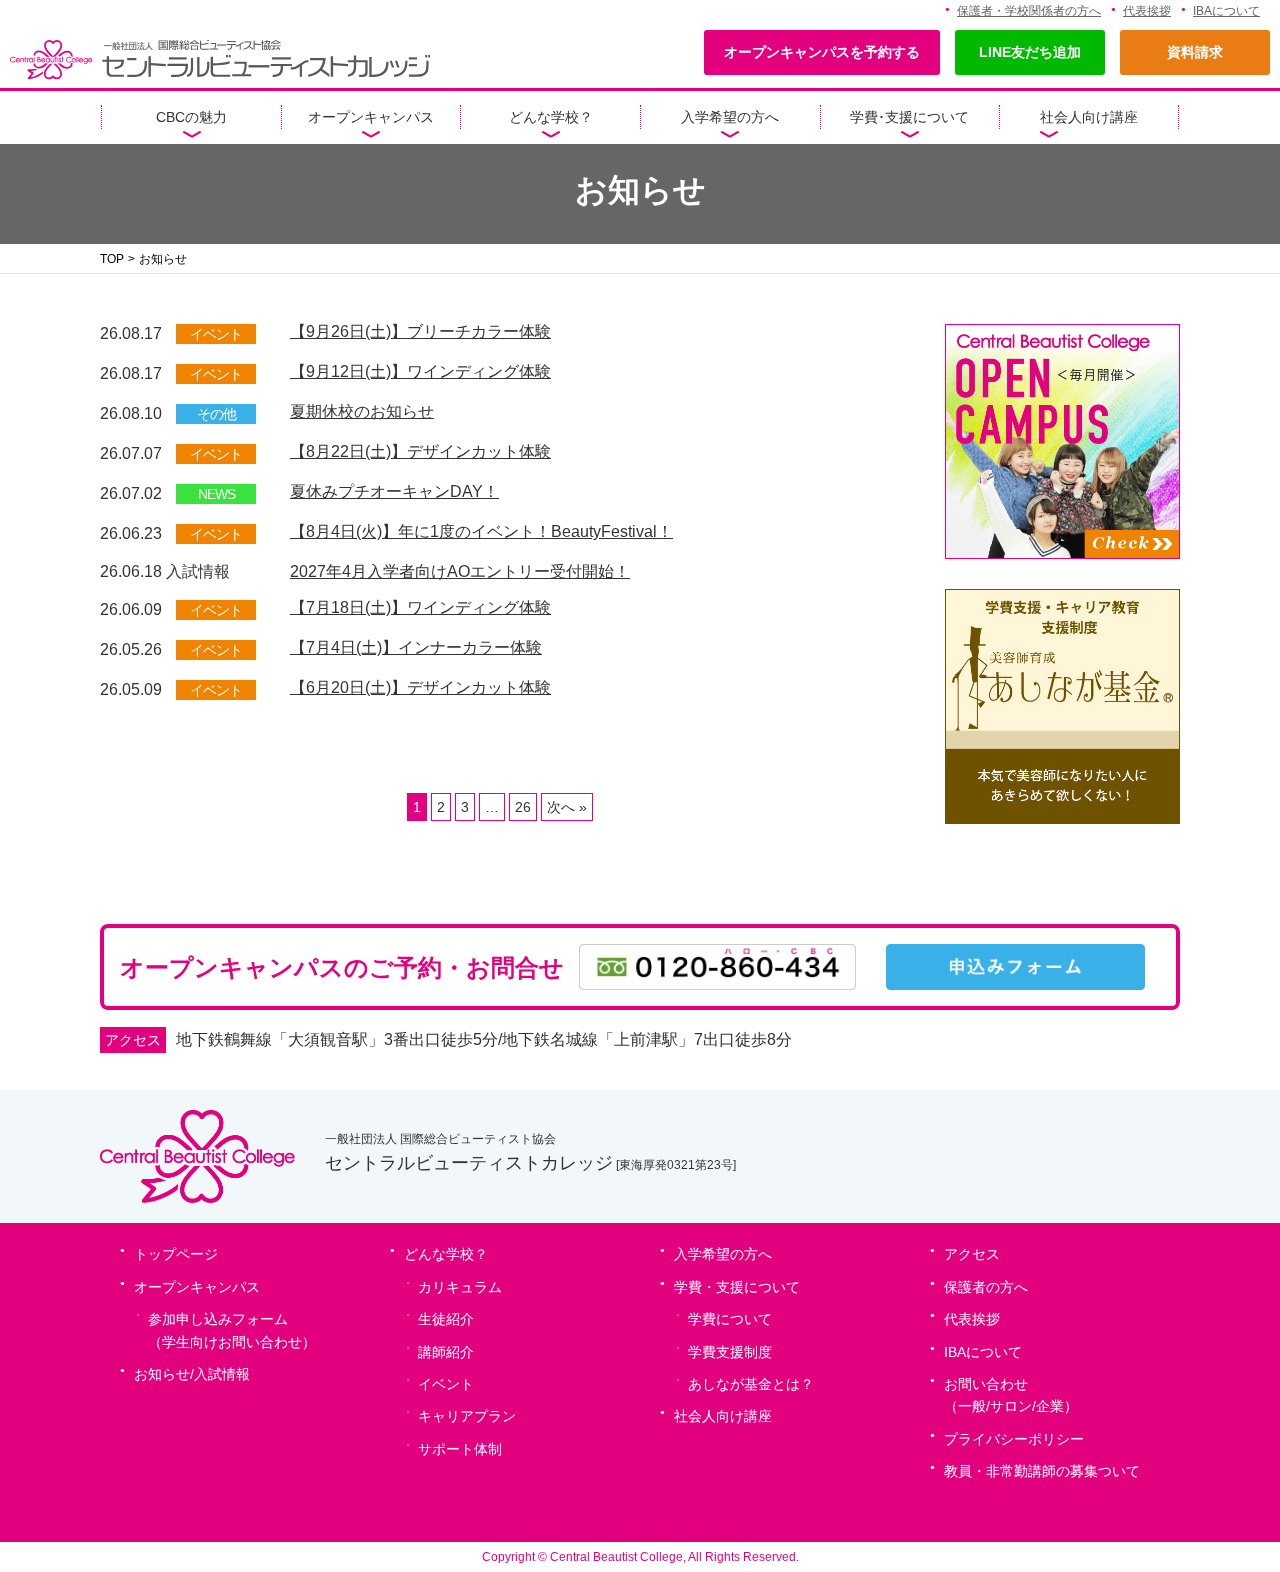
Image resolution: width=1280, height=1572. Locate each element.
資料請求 (1195, 52)
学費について (730, 1319)
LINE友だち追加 (1030, 52)
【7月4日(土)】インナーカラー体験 (416, 647)
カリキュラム (460, 1287)
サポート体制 (460, 1449)
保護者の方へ (986, 1287)
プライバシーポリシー (1014, 1439)
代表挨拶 (1147, 11)
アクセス (972, 1254)
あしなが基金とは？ (751, 1384)
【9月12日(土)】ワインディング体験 (420, 371)
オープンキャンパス (371, 117)
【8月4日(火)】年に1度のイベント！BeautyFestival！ (481, 531)
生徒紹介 (446, 1319)
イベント (446, 1384)
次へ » (567, 807)
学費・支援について (737, 1287)
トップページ (176, 1254)
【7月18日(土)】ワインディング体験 (420, 607)
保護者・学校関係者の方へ (1029, 11)
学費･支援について (909, 117)
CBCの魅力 (191, 117)
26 (523, 807)
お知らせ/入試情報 (192, 1374)
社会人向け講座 (1089, 117)
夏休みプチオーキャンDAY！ (394, 491)
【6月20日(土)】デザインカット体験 (420, 687)
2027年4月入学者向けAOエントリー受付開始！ (460, 571)
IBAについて (1226, 11)
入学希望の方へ (730, 117)
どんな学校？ (551, 117)
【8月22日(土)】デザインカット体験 (420, 451)
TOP (112, 259)
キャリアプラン (467, 1416)
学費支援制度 (730, 1352)
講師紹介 (446, 1352)
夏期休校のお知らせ (362, 411)
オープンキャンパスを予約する (822, 52)
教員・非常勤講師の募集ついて (1042, 1471)
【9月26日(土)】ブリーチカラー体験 (420, 331)
